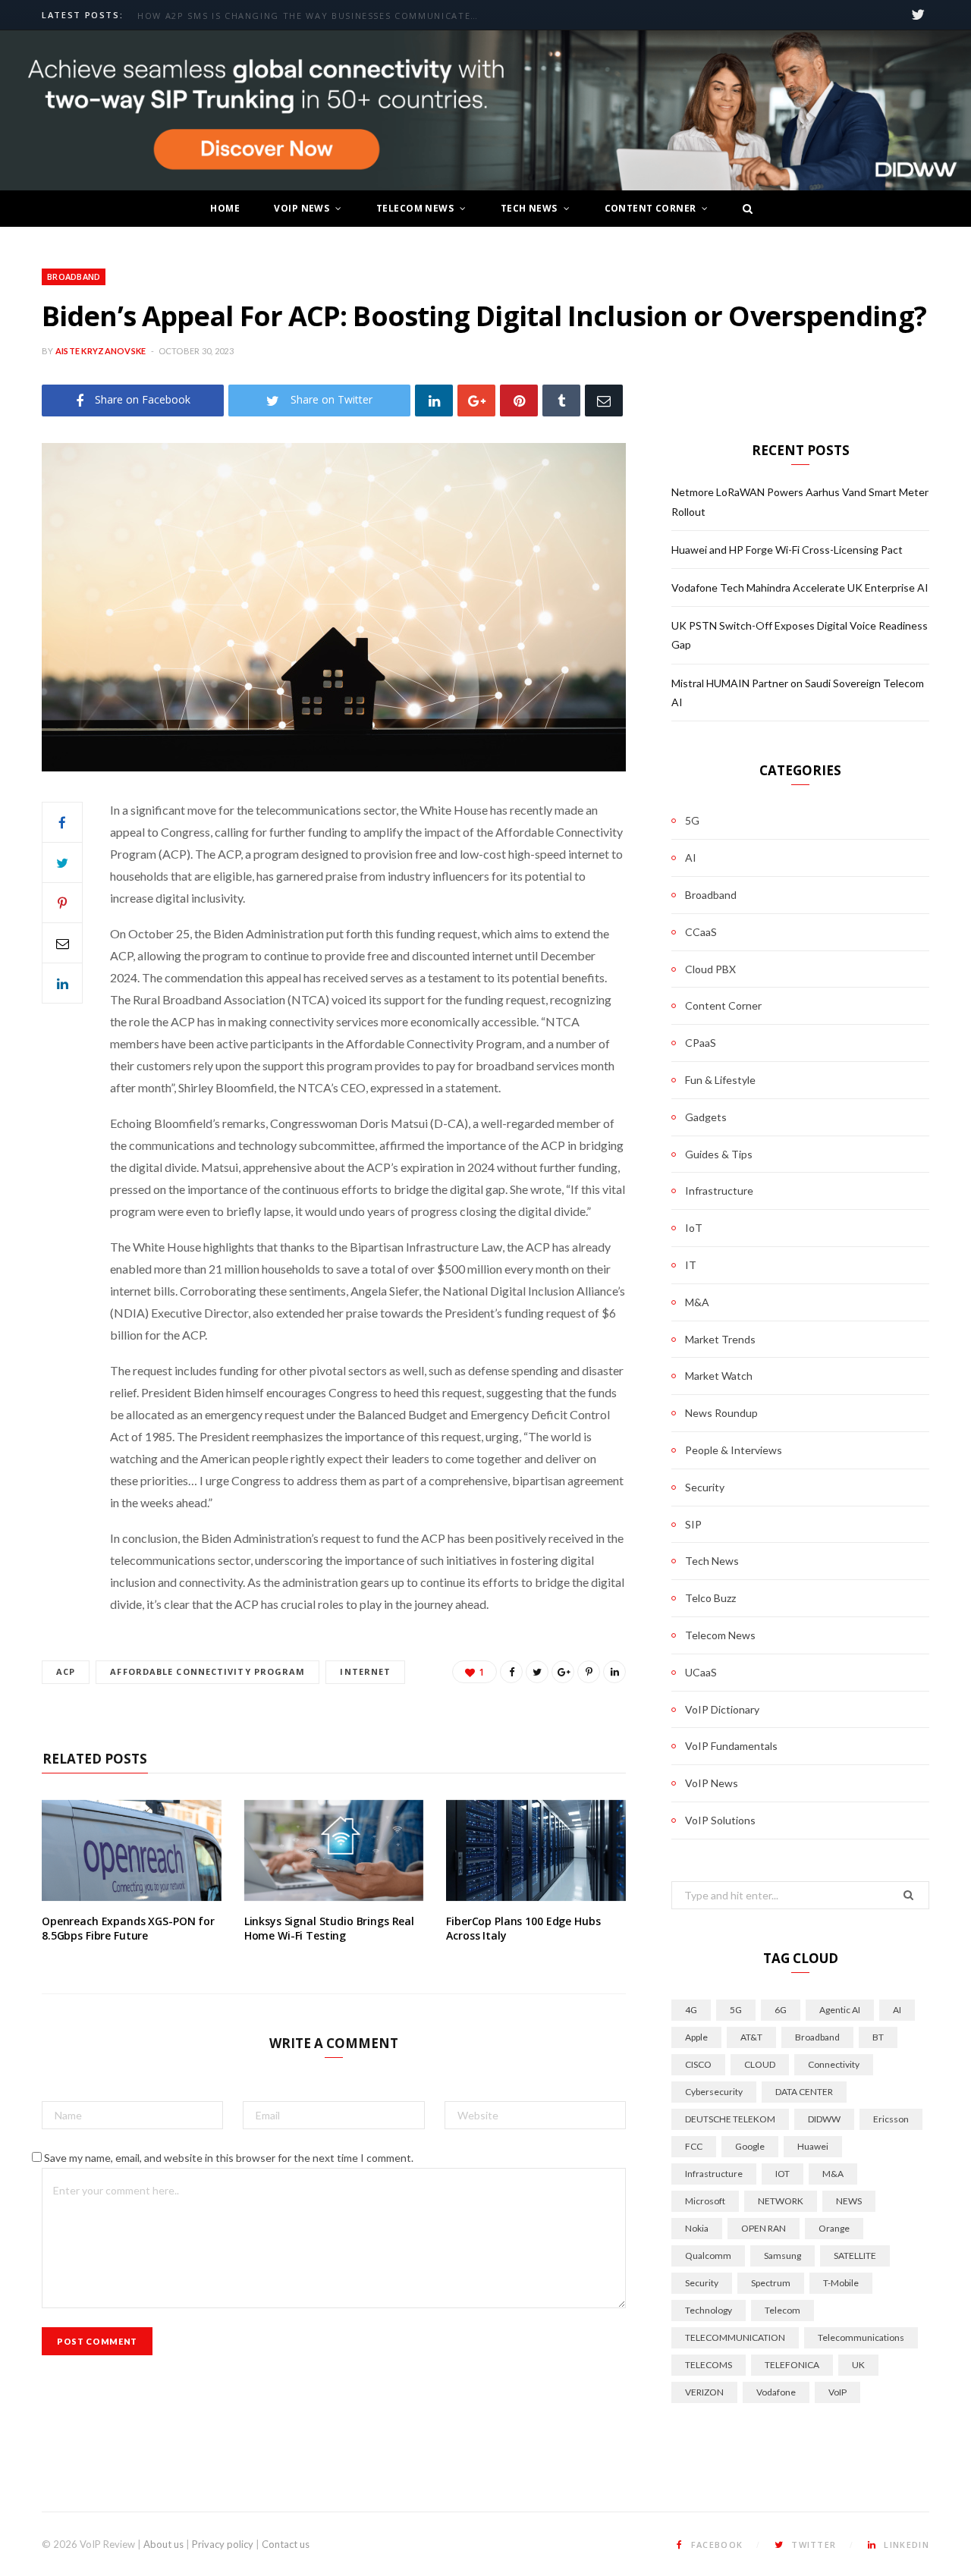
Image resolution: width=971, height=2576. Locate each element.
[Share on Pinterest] (589, 1672)
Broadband (74, 276)
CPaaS (701, 1043)
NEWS (849, 2201)
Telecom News (415, 208)
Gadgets (706, 1117)
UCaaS (701, 1672)
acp (66, 1671)
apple (696, 2037)
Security (705, 1487)
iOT (782, 2174)
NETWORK (781, 2201)
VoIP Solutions (720, 1820)
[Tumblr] (561, 400)
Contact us (286, 2544)
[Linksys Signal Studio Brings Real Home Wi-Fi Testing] (334, 1850)
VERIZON (704, 2392)
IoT (694, 1228)
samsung (782, 2256)
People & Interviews (734, 1450)
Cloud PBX (710, 969)
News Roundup (721, 1413)
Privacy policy (223, 2544)
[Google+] (476, 400)
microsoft (705, 2201)
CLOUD (760, 2064)
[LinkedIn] (434, 400)
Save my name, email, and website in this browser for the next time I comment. (229, 2158)
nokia (697, 2228)
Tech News (529, 208)
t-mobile (841, 2283)
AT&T (751, 2037)
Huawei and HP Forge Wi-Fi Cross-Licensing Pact (787, 550)
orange (834, 2228)
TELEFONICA (792, 2365)
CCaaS (701, 932)
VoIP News (302, 208)
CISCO (698, 2064)
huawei (813, 2146)
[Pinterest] (519, 400)
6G (781, 2010)
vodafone (776, 2392)
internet (365, 1671)
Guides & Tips (719, 1154)
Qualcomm (708, 2256)
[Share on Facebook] (62, 822)
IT (691, 1265)
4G (691, 2010)
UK (858, 2365)
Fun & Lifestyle (720, 1080)
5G (692, 820)
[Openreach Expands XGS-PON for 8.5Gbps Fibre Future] (132, 1850)
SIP (693, 1524)
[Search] (743, 209)
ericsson (891, 2119)
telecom (782, 2310)
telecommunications (861, 2337)
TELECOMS (709, 2365)
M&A (697, 1302)
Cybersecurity (714, 2092)
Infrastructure (719, 1191)
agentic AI (840, 2010)
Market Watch (719, 1376)
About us (163, 2544)
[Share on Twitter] (62, 862)
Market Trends (720, 1339)
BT (878, 2037)
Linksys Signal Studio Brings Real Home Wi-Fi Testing (329, 1929)
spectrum (771, 2283)
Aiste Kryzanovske (101, 351)
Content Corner (650, 208)
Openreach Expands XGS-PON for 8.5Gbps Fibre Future (128, 1929)
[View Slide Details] (485, 111)
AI (691, 858)
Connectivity (834, 2064)
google (750, 2146)
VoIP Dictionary (722, 1709)
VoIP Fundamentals (731, 1746)
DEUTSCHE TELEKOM (730, 2119)
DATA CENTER (804, 2092)
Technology (709, 2310)
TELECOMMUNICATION (735, 2337)
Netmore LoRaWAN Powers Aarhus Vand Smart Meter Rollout (312, 16)
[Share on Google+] (563, 1672)
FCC (694, 2146)
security (702, 2283)
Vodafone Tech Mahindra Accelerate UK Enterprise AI (800, 587)
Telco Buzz (710, 1598)
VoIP (837, 2392)
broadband (817, 2037)
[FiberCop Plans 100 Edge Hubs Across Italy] (536, 1850)
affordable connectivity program (207, 1671)
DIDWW (824, 2119)
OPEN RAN (764, 2228)
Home (225, 208)
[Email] (604, 400)
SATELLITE (855, 2256)
